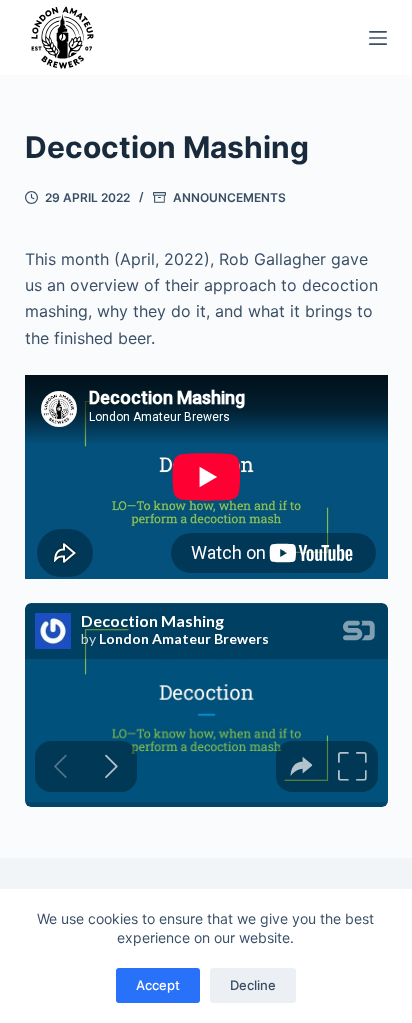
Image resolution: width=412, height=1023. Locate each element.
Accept (158, 985)
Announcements (229, 197)
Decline (253, 985)
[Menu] (378, 38)
